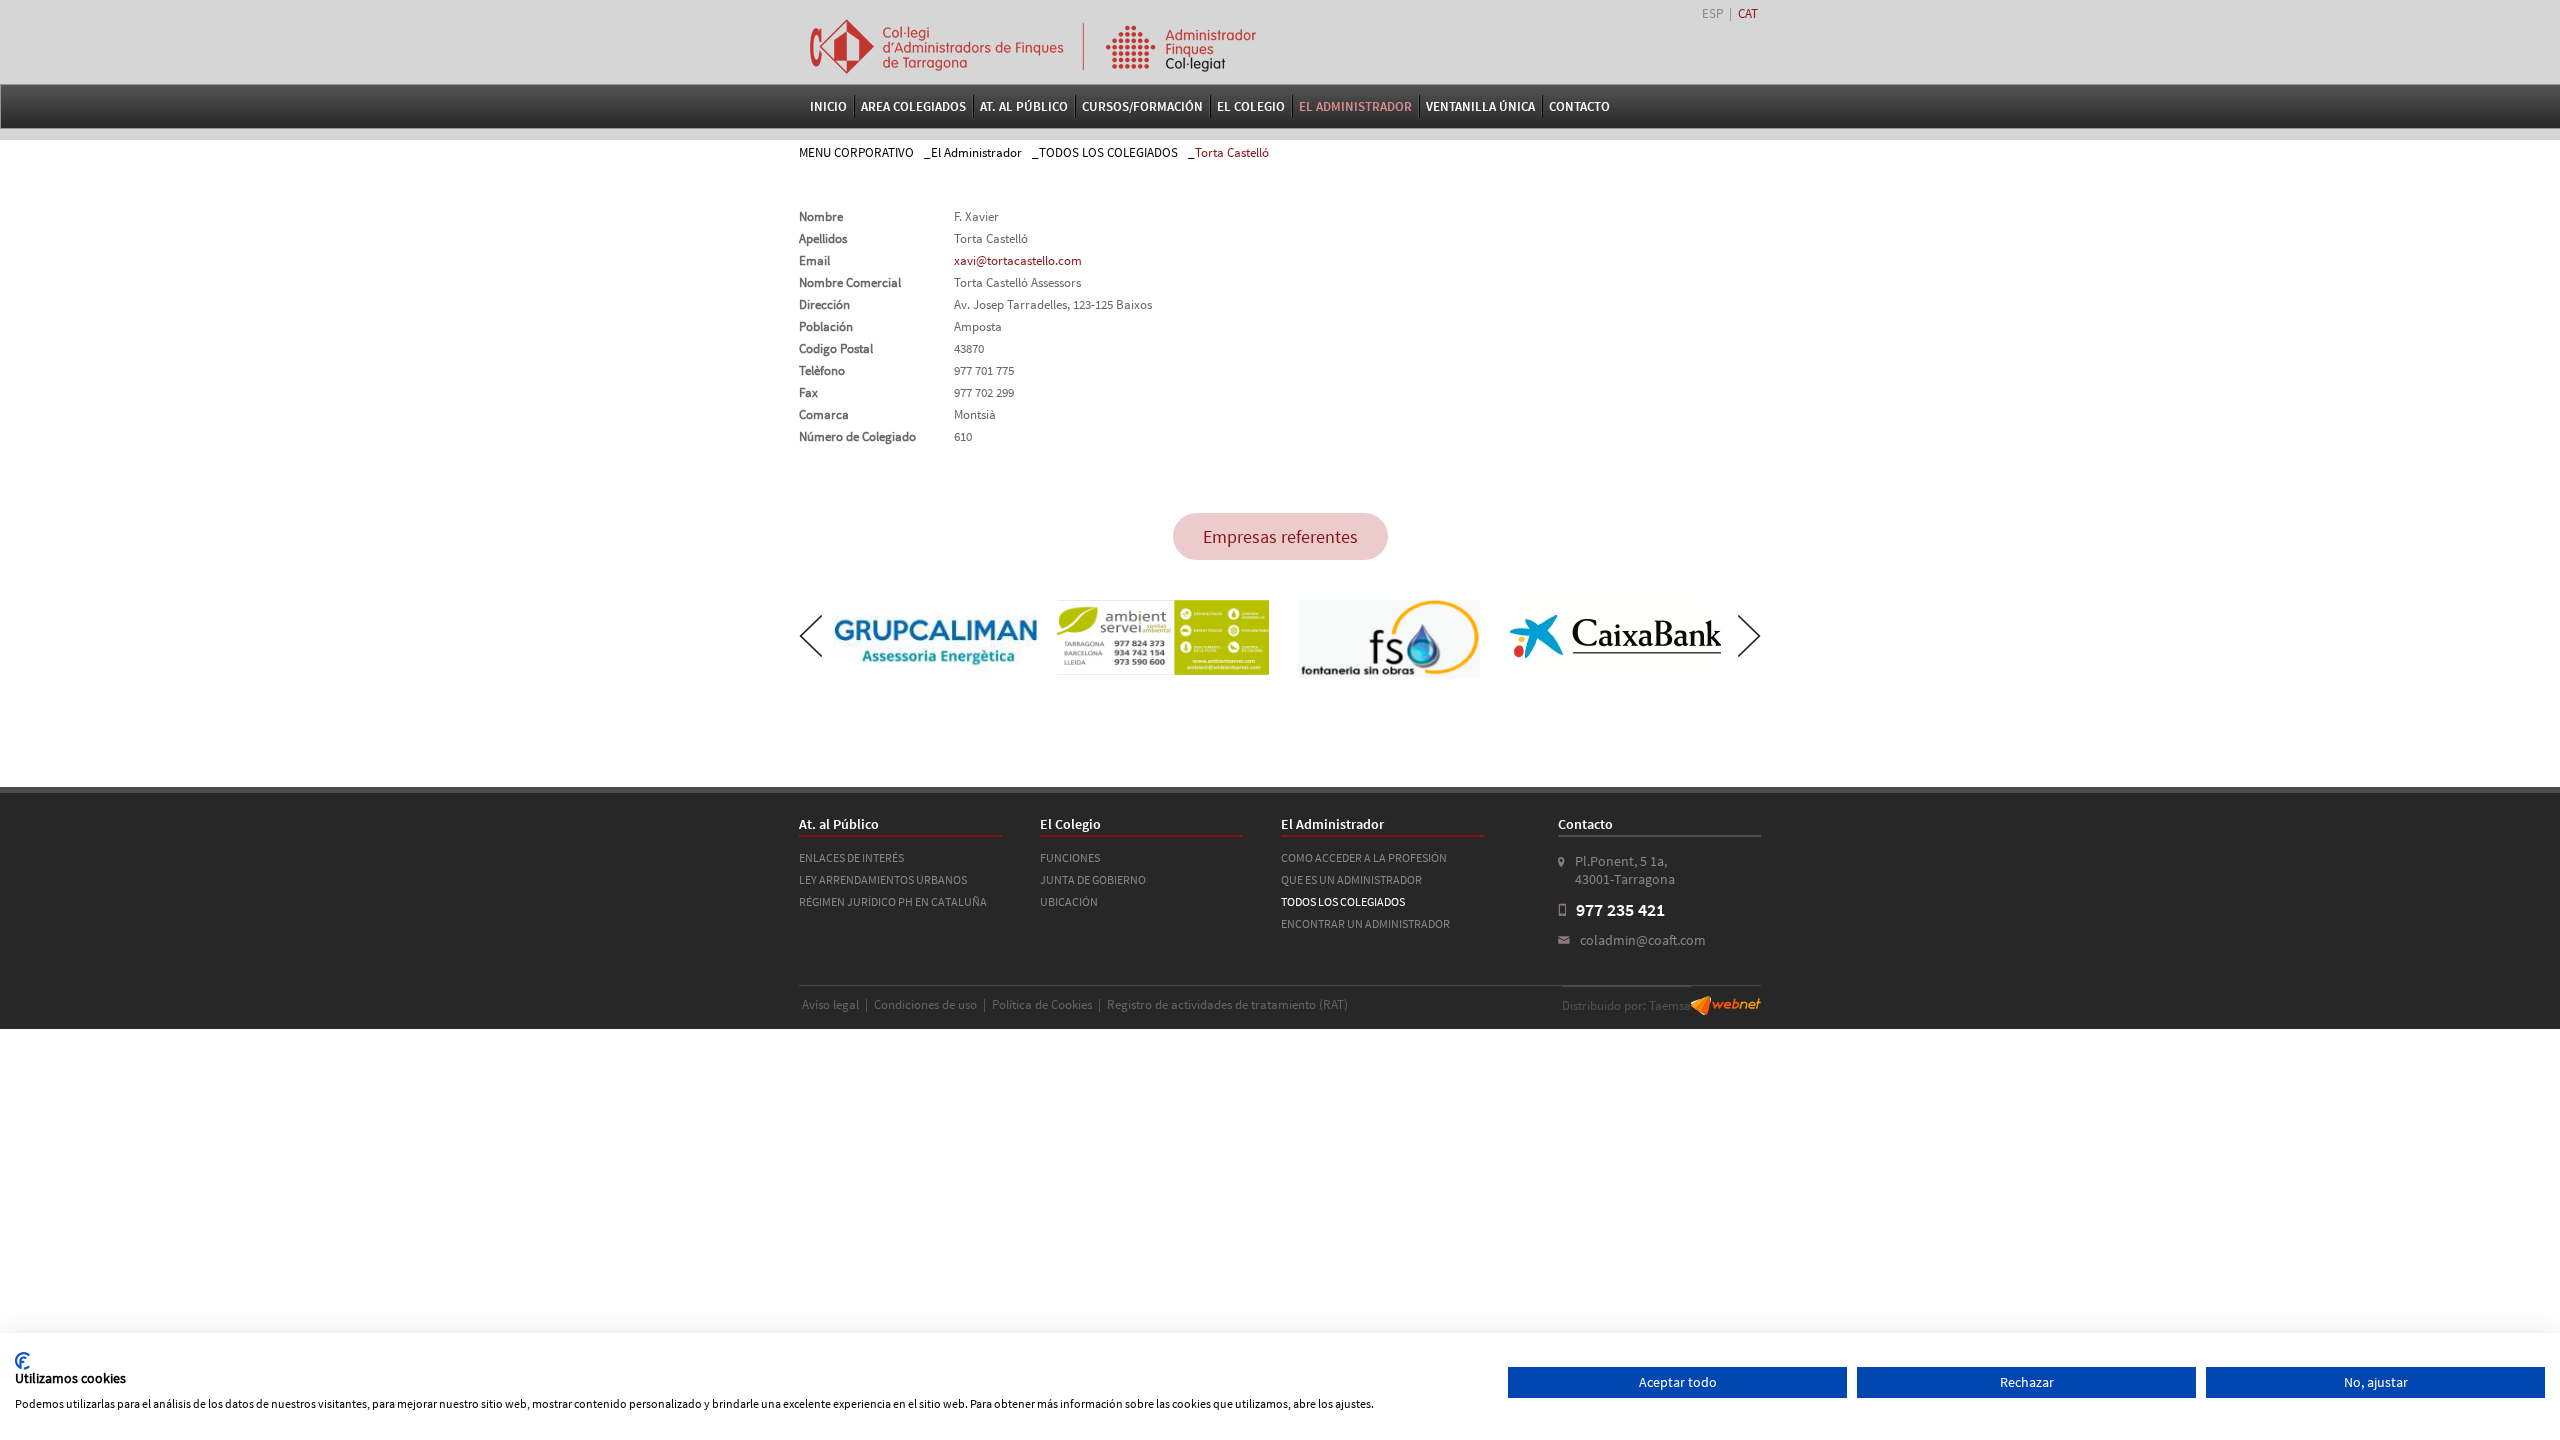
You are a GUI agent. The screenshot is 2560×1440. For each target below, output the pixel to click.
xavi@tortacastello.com (1018, 260)
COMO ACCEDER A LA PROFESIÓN (1364, 857)
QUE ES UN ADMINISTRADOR (1351, 879)
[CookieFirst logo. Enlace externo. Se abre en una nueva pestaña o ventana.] (22, 1361)
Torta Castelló (1232, 152)
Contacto (1579, 106)
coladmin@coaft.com (1643, 940)
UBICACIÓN (1069, 901)
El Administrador (1355, 106)
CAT (1748, 13)
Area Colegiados (913, 106)
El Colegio (1251, 106)
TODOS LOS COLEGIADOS (1108, 152)
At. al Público (1024, 106)
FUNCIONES (1070, 857)
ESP (1712, 13)
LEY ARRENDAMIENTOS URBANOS (883, 879)
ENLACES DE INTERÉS (851, 857)
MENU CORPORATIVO (856, 152)
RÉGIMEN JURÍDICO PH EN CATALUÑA (893, 901)
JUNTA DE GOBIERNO (1093, 879)
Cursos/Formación (1142, 106)
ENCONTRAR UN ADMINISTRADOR (1365, 923)
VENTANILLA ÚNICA (1480, 106)
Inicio (828, 106)
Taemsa (1670, 1005)
